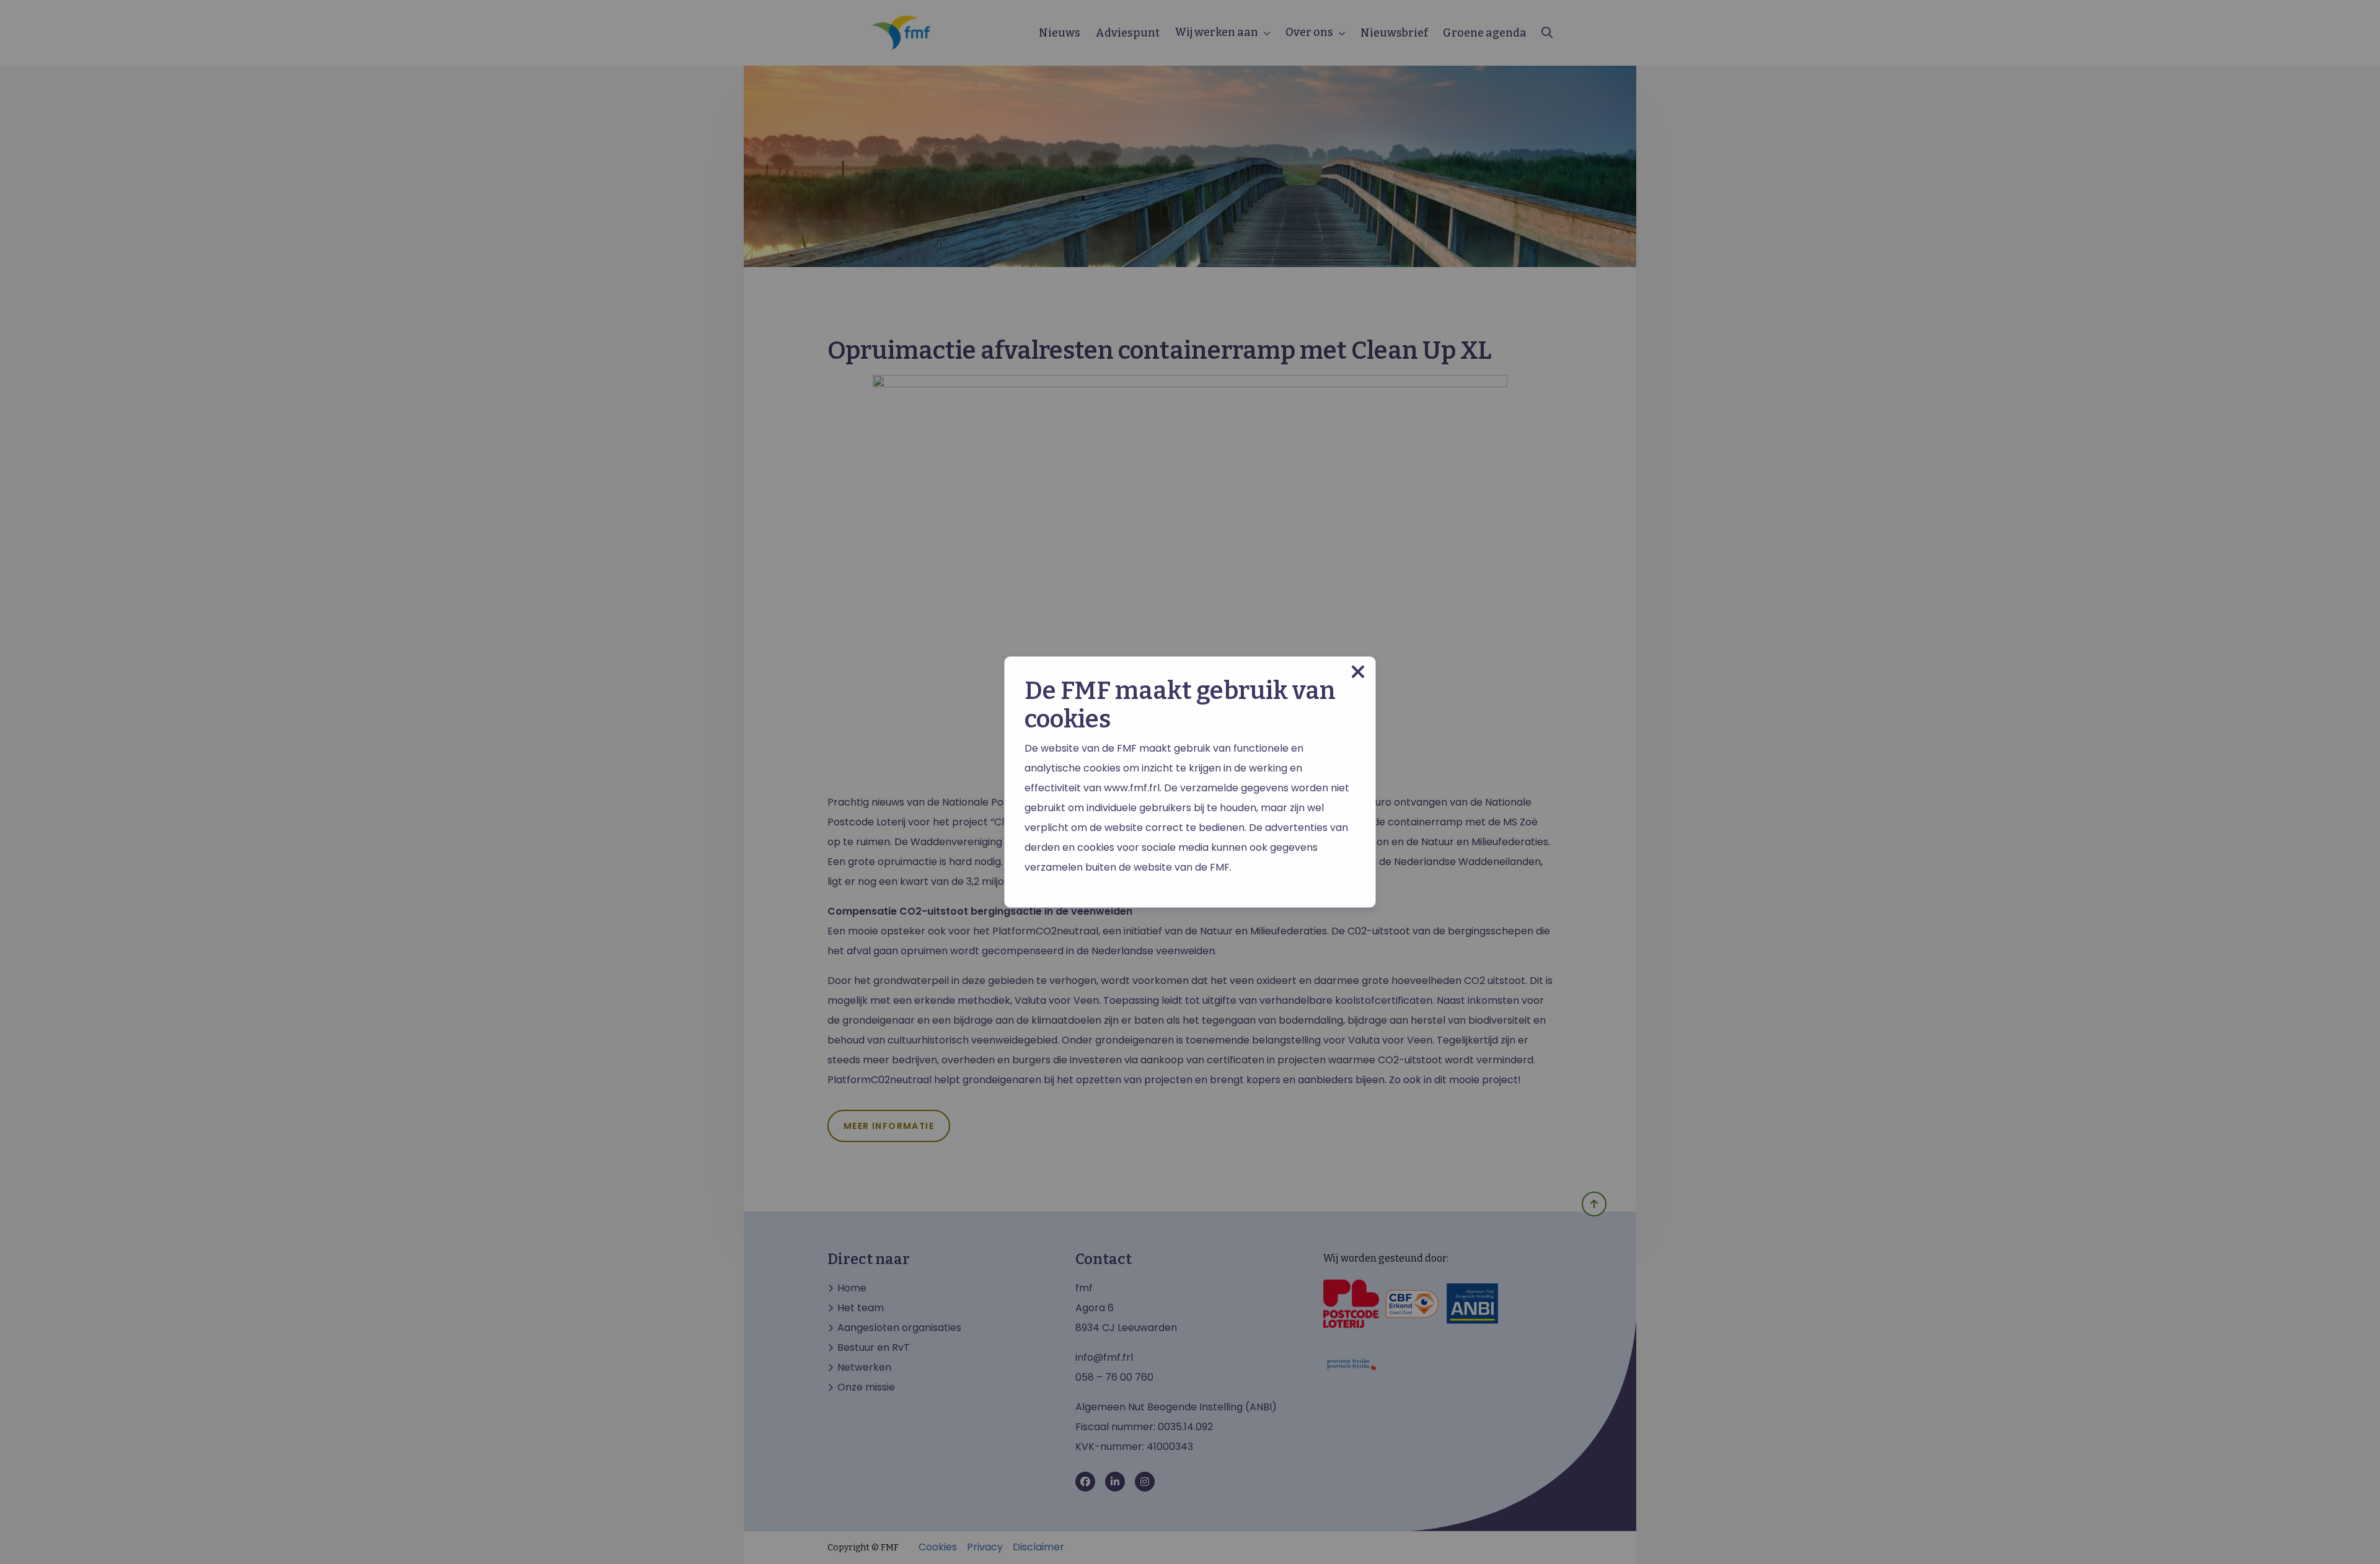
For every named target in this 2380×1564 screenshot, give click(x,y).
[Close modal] (1358, 672)
